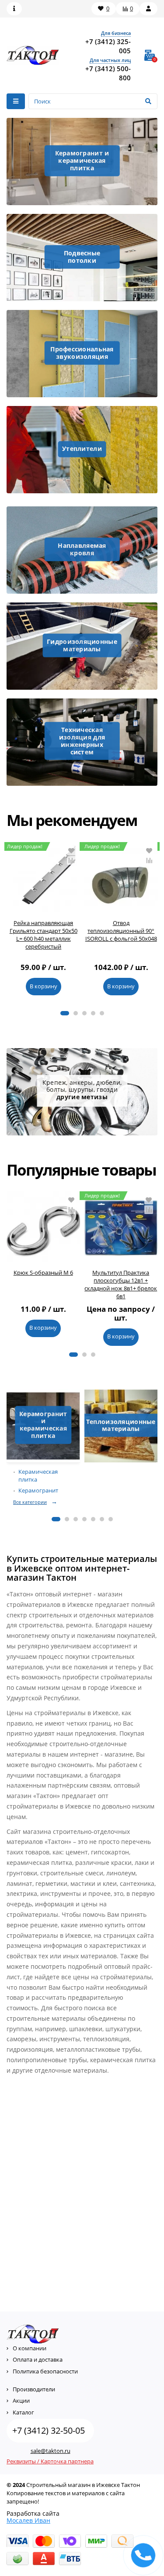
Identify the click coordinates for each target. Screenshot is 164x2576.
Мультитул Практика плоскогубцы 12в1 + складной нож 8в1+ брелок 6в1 (121, 1285)
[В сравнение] (71, 860)
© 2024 (16, 2485)
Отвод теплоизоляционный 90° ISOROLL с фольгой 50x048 (121, 931)
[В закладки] (71, 851)
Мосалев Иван (28, 2520)
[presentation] (9, 923)
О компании (30, 2348)
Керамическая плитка (38, 1476)
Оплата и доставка (38, 2359)
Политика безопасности (45, 2371)
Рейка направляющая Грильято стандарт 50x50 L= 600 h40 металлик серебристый (44, 935)
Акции (21, 2401)
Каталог (23, 2412)
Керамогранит (38, 1491)
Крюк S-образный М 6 (43, 1273)
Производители (34, 2389)
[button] (65, 1013)
